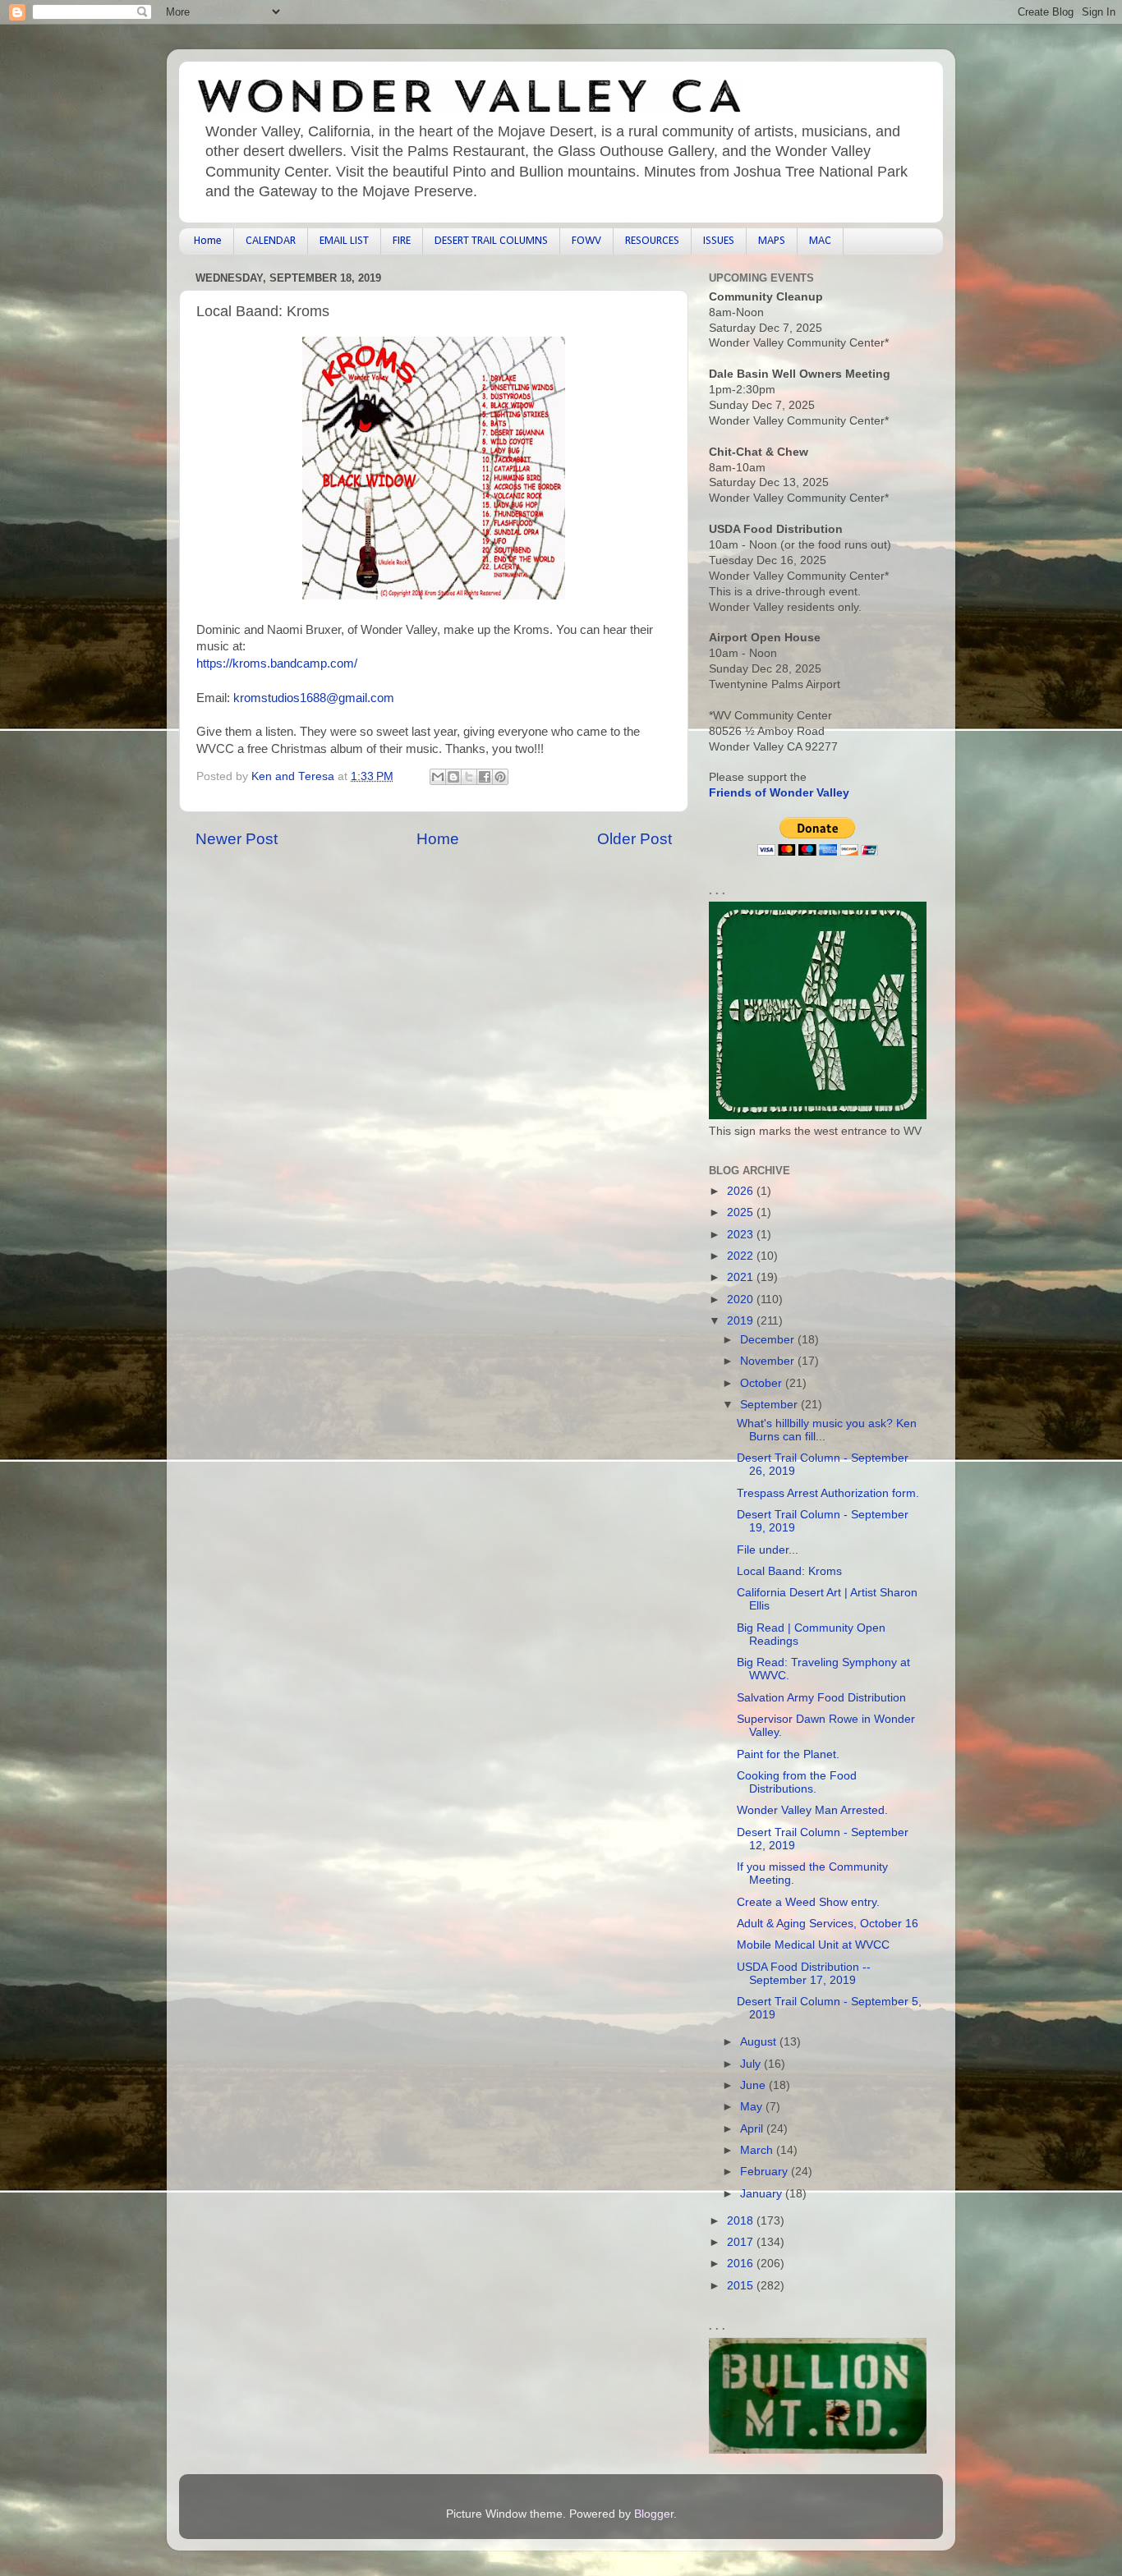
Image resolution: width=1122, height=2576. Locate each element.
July (752, 2064)
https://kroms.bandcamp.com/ (277, 664)
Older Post (635, 839)
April (753, 2129)
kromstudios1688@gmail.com (314, 698)
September (770, 1405)
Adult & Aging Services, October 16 (828, 1924)
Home (208, 241)
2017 (742, 2242)
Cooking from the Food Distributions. (797, 1782)
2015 (742, 2286)
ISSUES (719, 241)
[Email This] (438, 777)
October (763, 1383)
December (769, 1340)
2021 (742, 1277)
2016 (742, 2264)
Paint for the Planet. (788, 1754)
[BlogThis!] (453, 777)
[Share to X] (469, 777)
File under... (768, 1550)
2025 (742, 1212)
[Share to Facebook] (485, 777)
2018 (742, 2221)
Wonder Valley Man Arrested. (812, 1810)
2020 (742, 1299)
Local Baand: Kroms (789, 1571)
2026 (742, 1191)
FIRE (402, 241)
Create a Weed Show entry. (808, 1902)
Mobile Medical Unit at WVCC (813, 1945)
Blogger (654, 2514)
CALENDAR (271, 241)
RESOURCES (652, 241)
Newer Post (237, 839)
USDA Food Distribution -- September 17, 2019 (804, 1974)
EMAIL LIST (344, 241)
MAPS (772, 241)
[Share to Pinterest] (500, 777)
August (760, 2042)
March (758, 2150)
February (766, 2172)
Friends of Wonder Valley (779, 793)
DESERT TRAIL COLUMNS (491, 241)
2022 (742, 1256)
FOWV (586, 241)
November (769, 1361)
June (754, 2085)
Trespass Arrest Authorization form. (828, 1493)
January (763, 2194)
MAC (820, 241)
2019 (742, 1321)
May (753, 2107)
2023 (742, 1235)
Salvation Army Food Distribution (821, 1698)
